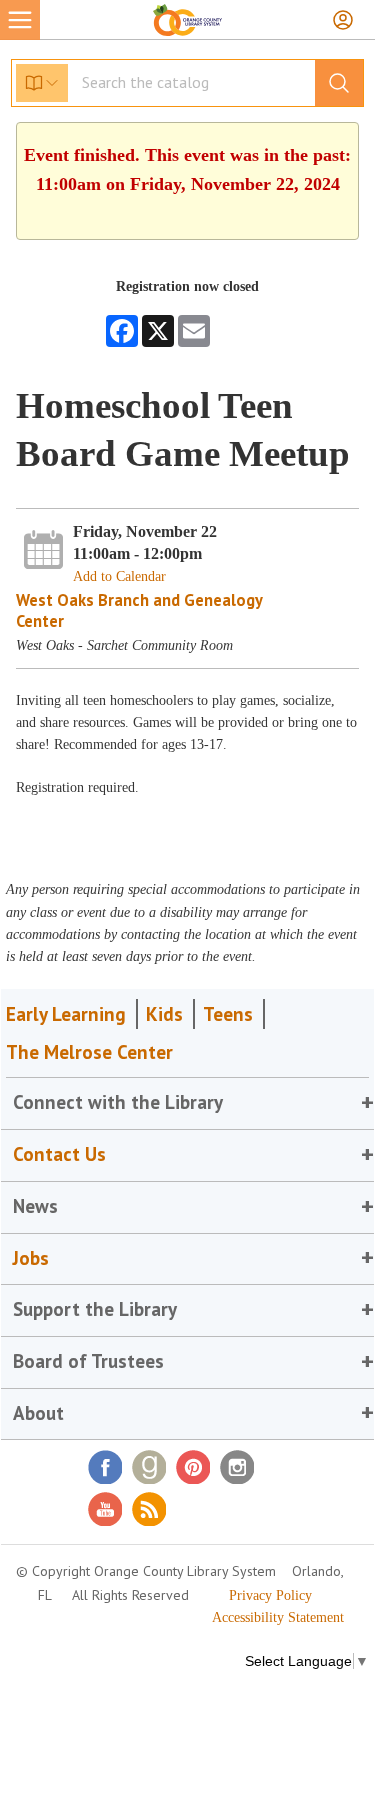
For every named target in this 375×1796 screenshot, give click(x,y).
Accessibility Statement (278, 1617)
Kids (164, 1014)
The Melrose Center (89, 1052)
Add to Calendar (119, 576)
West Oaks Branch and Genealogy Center (139, 610)
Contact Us (59, 1154)
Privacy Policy (270, 1595)
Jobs (31, 1258)
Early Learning (66, 1014)
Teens (228, 1014)
